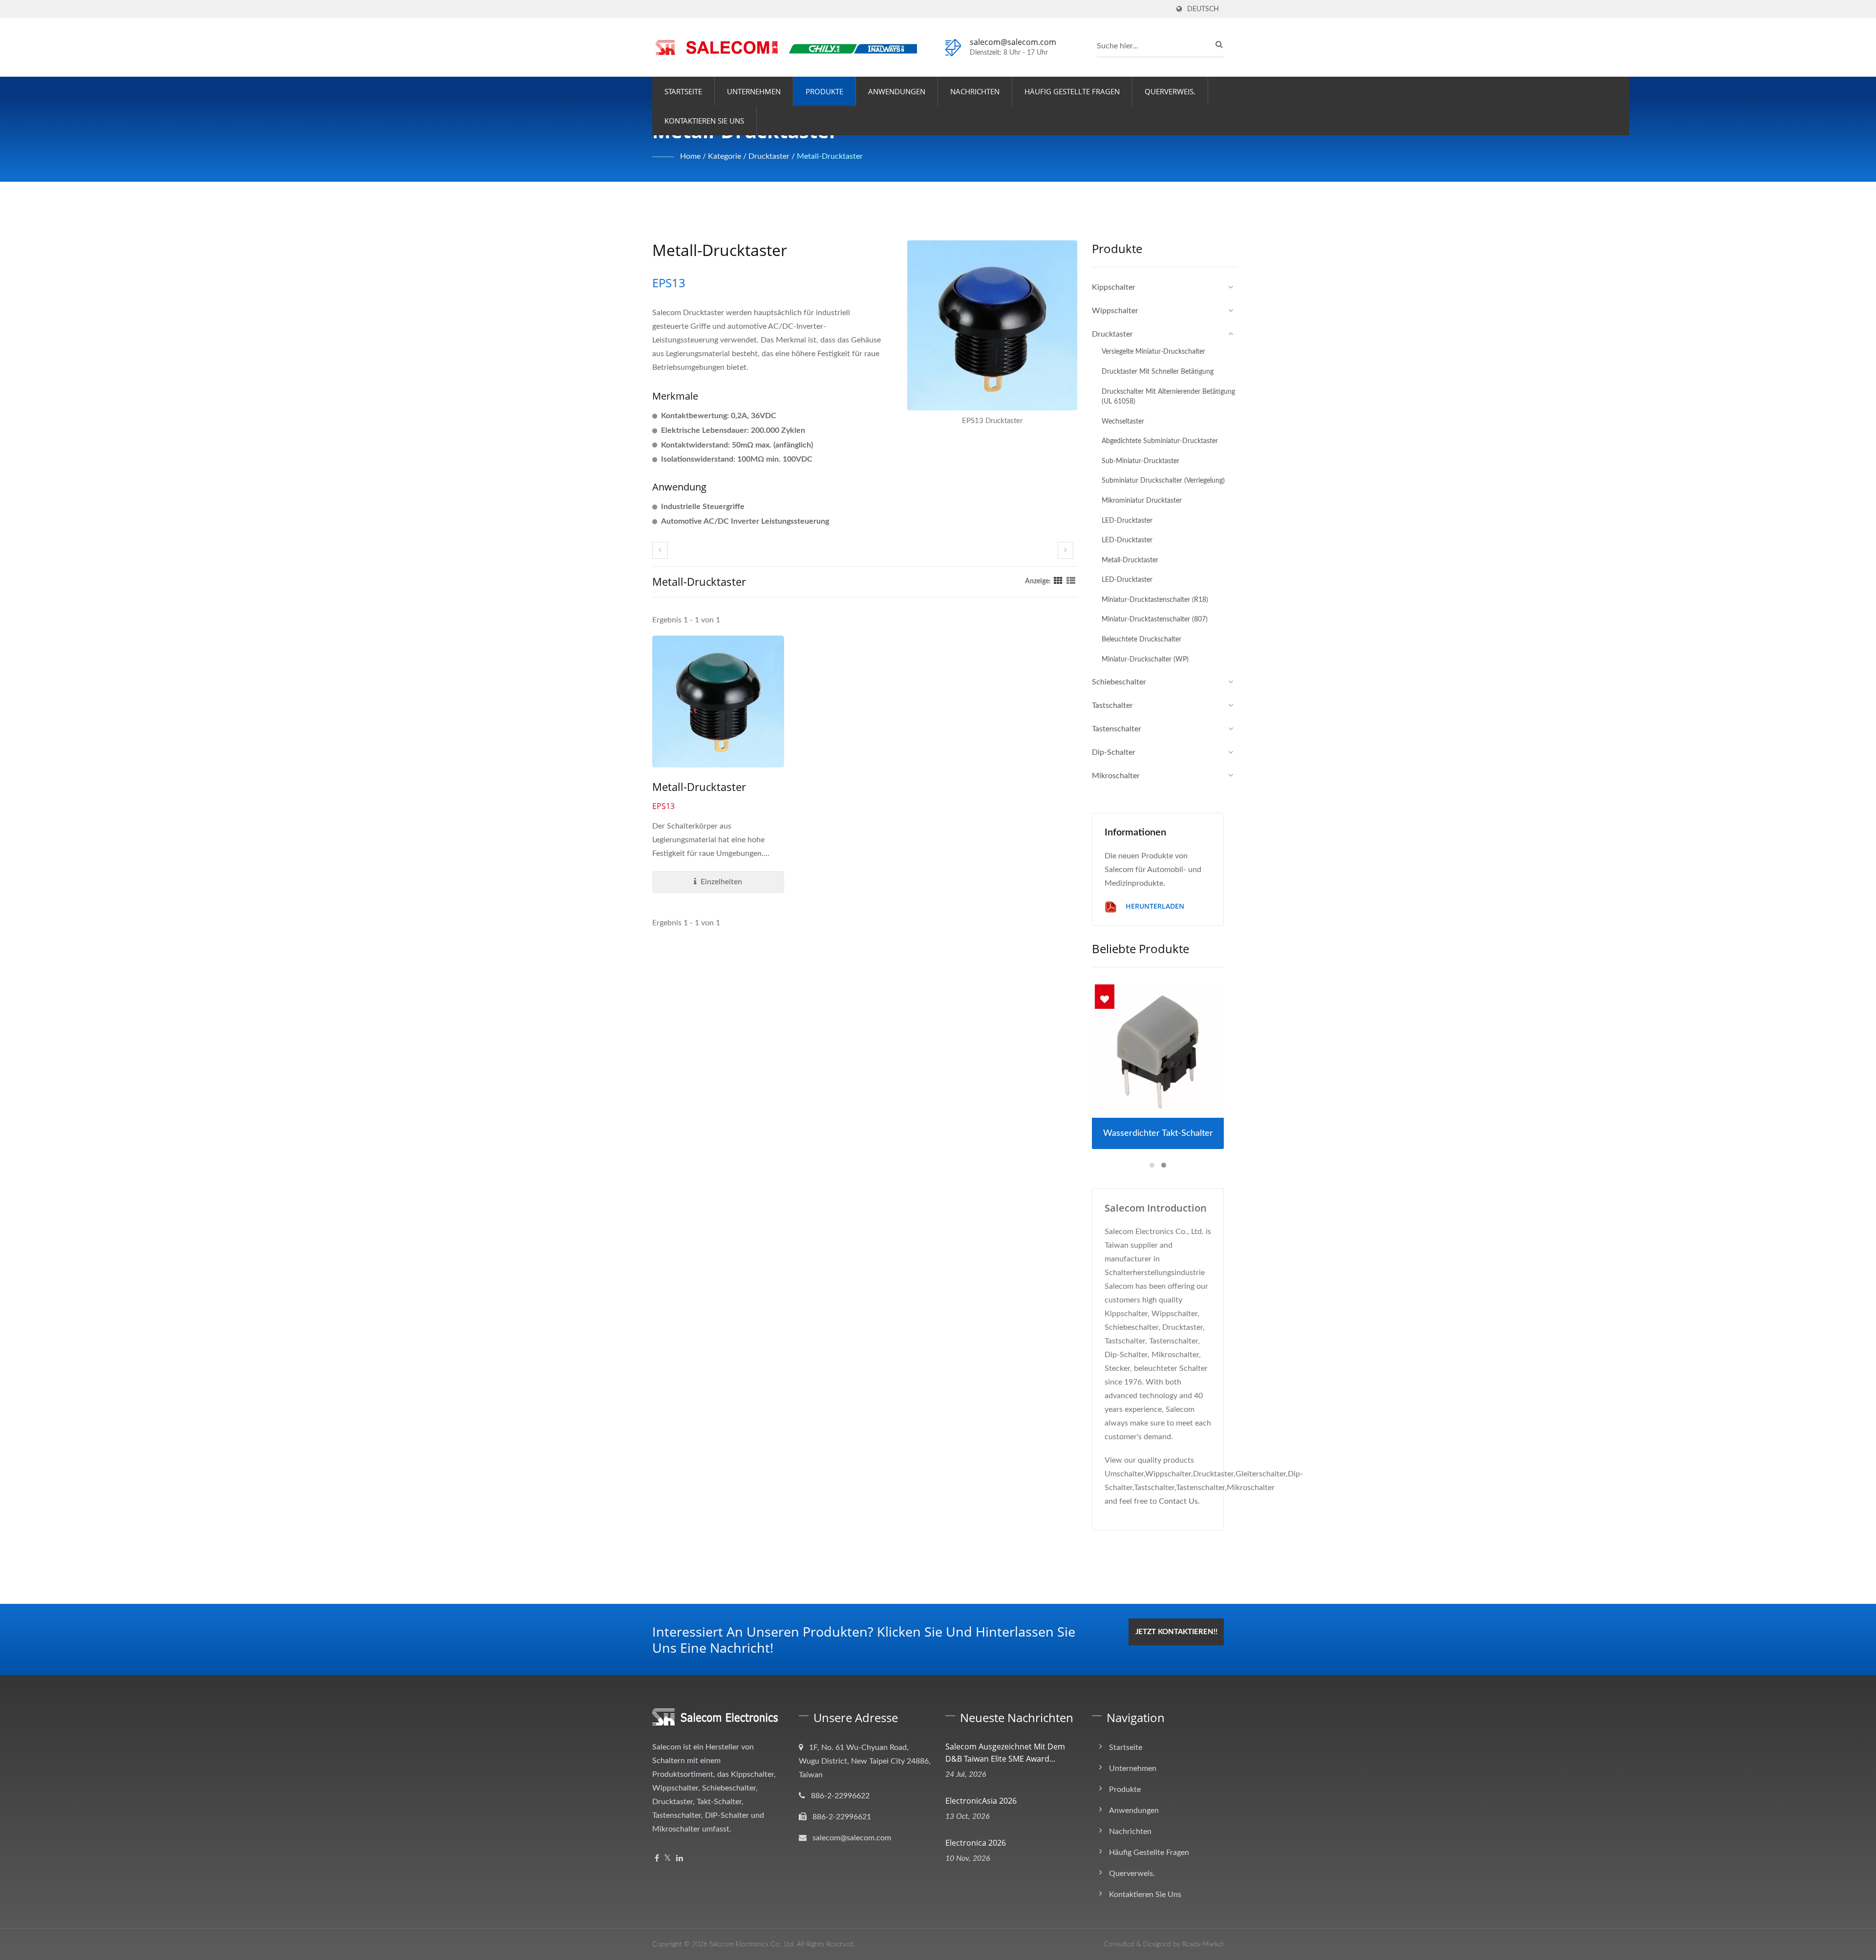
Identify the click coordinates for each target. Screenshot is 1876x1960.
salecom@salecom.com (1013, 42)
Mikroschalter (1116, 776)
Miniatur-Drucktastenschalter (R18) (1155, 600)
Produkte (824, 91)
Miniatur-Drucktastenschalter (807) (1155, 619)
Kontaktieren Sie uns (704, 121)
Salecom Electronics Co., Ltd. (752, 1944)
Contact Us (1178, 1501)
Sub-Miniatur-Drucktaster (1141, 461)
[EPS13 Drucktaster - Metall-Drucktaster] (992, 328)
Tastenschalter (1117, 729)
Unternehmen (754, 91)
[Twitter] (668, 1859)
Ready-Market (1203, 1944)
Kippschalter (1114, 287)
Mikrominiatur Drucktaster (1142, 501)
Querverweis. (1170, 91)
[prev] (660, 550)
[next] (1066, 550)
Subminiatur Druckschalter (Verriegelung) (1163, 480)
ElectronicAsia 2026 (981, 1801)
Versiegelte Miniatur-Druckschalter (1153, 352)
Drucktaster (769, 156)
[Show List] (1071, 581)
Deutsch (1203, 9)
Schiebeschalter (1119, 682)
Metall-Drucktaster (830, 156)
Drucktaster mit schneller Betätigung (1158, 372)
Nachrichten (975, 91)
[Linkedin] (680, 1859)
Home (690, 156)
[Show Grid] (1058, 581)
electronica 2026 (976, 1843)
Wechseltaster (1123, 421)
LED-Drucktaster (1127, 521)
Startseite (683, 91)
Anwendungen (897, 91)
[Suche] (1216, 44)
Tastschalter (1112, 705)
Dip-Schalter (1114, 752)
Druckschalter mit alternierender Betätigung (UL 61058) (1168, 397)
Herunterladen (1154, 906)
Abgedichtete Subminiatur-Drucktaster (1160, 441)
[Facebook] (657, 1859)
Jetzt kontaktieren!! (1176, 1632)
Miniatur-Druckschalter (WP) (1145, 659)
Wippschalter (1115, 311)
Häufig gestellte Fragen (1072, 91)
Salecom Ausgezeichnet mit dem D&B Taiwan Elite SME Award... (1005, 1753)
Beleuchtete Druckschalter (1141, 639)
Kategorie (725, 156)
